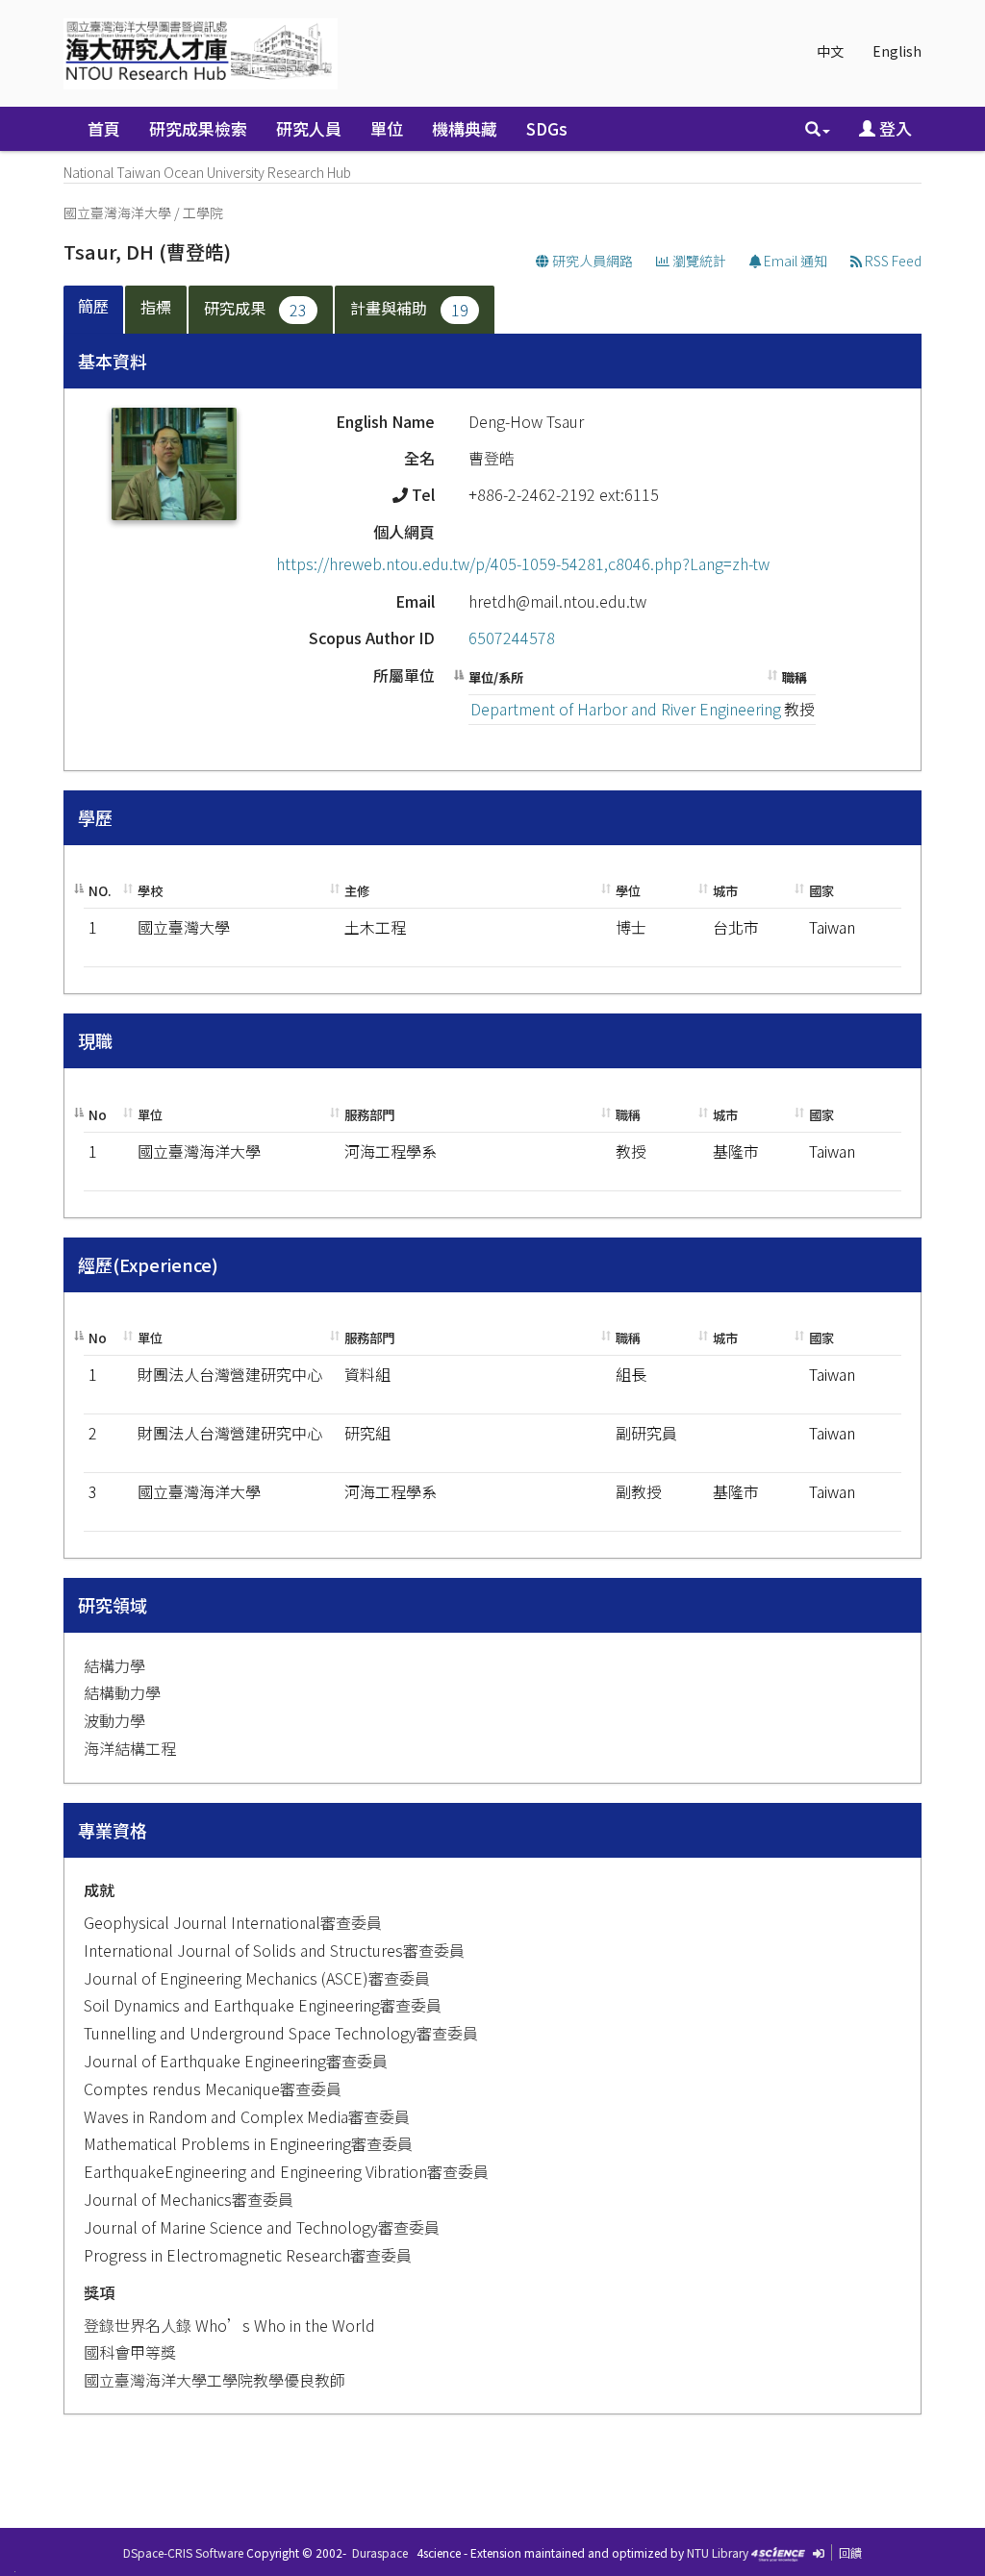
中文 (830, 51)
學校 (150, 891)
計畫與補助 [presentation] (409, 309)
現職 (95, 1040)
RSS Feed (892, 261)
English (897, 51)
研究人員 (309, 128)
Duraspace (380, 2552)
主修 (357, 891)
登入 (894, 128)
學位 (628, 891)
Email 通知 (794, 261)
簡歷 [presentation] (93, 306)
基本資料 (113, 361)
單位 (387, 128)
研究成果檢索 (198, 128)
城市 (725, 891)
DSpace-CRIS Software (183, 2552)
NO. (100, 891)
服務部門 (369, 1115)
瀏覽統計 (698, 261)
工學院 (203, 213)
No (98, 1115)
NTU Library (718, 2552)
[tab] (94, 310)
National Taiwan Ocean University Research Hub (207, 172)
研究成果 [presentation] (255, 309)
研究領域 (113, 1605)
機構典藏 (465, 128)
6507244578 (512, 638)
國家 (821, 891)
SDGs (547, 128)
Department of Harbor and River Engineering (626, 709)
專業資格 (113, 1830)
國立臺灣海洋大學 (117, 213)
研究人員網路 (591, 261)
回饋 (850, 2552)
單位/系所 (496, 677)
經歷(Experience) (148, 1264)
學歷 (95, 817)
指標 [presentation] (156, 307)
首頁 (104, 128)
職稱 (795, 677)
